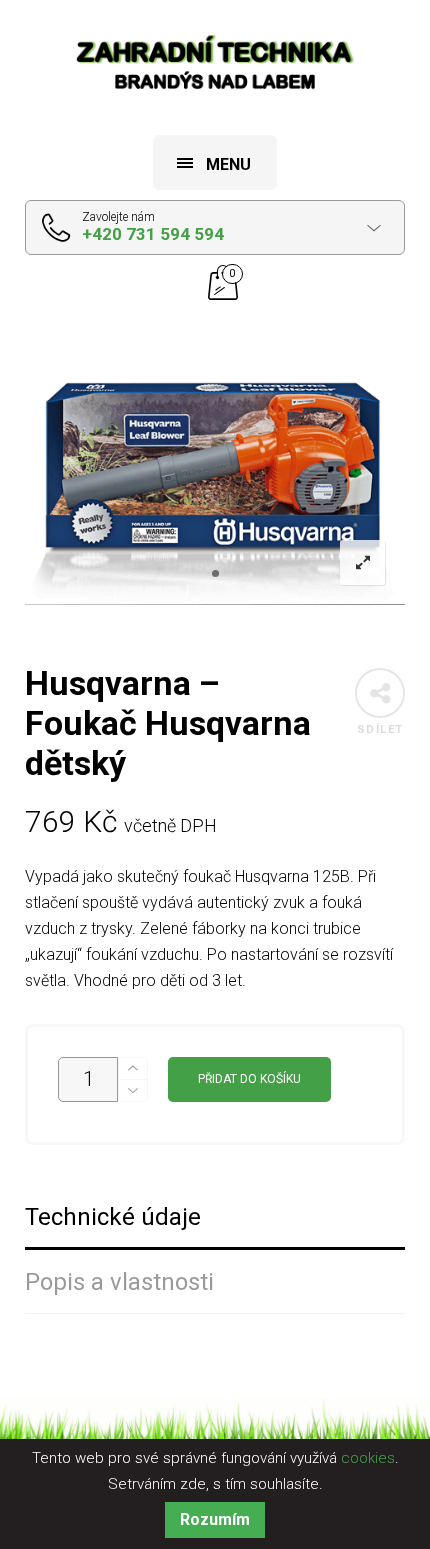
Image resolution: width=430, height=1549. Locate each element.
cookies (368, 1458)
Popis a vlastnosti (119, 1282)
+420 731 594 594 (153, 234)
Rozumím (215, 1519)
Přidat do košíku (249, 1079)
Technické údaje (113, 1217)
